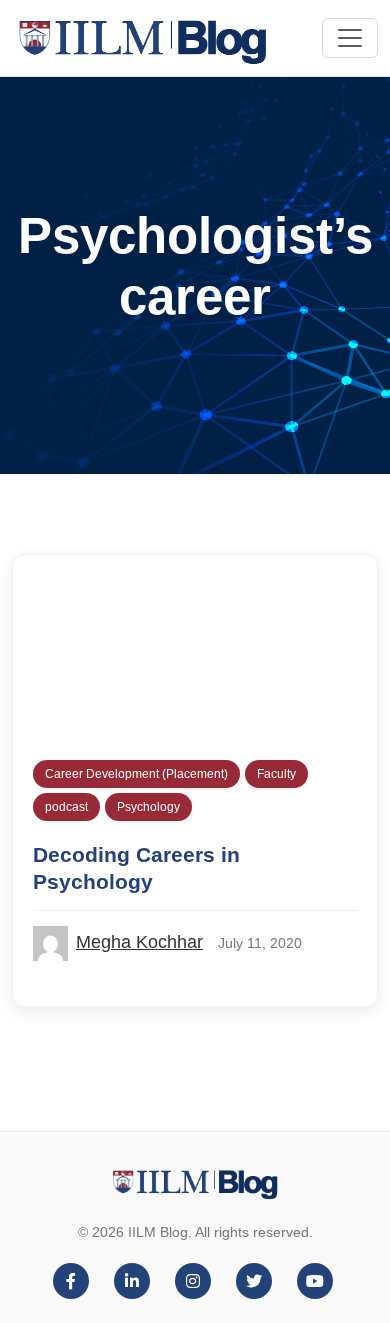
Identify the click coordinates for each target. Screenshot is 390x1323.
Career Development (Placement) (136, 774)
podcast (66, 807)
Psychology (148, 807)
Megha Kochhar (139, 942)
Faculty (276, 774)
